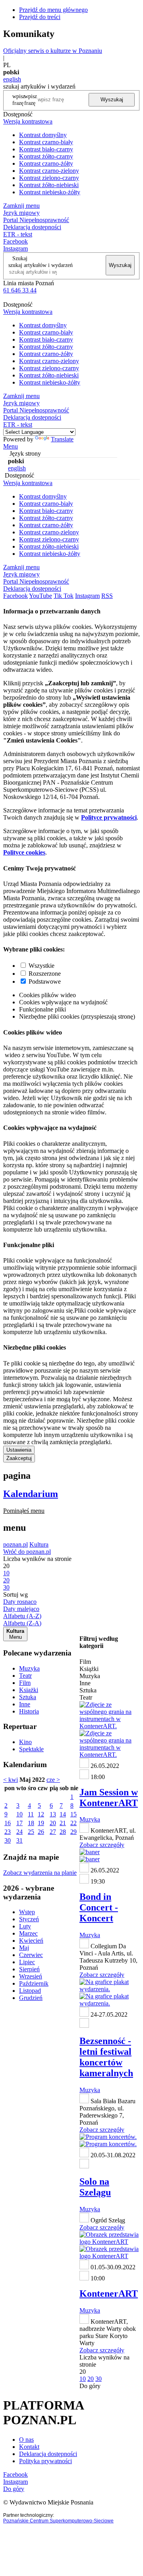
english (12, 79)
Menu (11, 446)
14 (63, 1814)
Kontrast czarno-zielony (49, 171)
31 (19, 1840)
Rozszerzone (45, 974)
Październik (34, 1983)
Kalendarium (31, 1494)
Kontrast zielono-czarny (49, 178)
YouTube (41, 596)
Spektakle (31, 1749)
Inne (25, 1704)
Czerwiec (31, 1955)
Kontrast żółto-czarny (46, 156)
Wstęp (27, 1912)
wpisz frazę (31, 100)
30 (8, 1840)
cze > (53, 1780)
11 (31, 1814)
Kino (25, 1742)
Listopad (30, 1991)
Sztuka (28, 1697)
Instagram (15, 249)
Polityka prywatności (45, 2461)
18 (31, 1823)
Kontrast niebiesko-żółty (50, 192)
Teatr (25, 1676)
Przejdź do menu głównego (53, 10)
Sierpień (29, 1969)
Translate (62, 439)
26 (41, 1832)
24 (19, 1832)
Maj (24, 1948)
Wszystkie (42, 966)
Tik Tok (64, 596)
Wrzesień (31, 1976)
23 (8, 1832)
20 (53, 1823)
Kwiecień (31, 1941)
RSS (107, 596)
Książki (29, 1690)
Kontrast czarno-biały (46, 142)
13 (53, 1814)
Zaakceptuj (19, 1458)
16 (8, 1823)
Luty (25, 1926)
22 (73, 1823)
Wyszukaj (112, 100)
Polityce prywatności (109, 817)
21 (63, 1823)
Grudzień (31, 1998)
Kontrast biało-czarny (46, 149)
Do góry (90, 2386)
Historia (29, 1711)
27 (53, 1832)
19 (41, 1823)
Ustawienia (19, 1450)
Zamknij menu (21, 206)
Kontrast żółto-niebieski (49, 185)
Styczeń (29, 1919)
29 (73, 1832)
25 (31, 1832)
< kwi (11, 1780)
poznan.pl (15, 1544)
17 (19, 1823)
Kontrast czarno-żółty (46, 163)
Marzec (28, 1933)
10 (19, 1814)
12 (41, 1814)
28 (63, 1832)
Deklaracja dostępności (48, 2454)
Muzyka (29, 1668)
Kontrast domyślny (43, 135)
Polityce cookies (24, 852)
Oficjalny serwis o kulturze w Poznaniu (53, 51)
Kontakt (29, 2447)
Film (25, 1683)
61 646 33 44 (20, 290)
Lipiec (27, 1962)
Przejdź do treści (40, 17)
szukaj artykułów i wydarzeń (41, 265)
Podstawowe (45, 981)
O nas (26, 2440)
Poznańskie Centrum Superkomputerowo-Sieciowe (58, 2521)
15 (73, 1814)
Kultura (39, 1544)
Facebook (15, 241)
